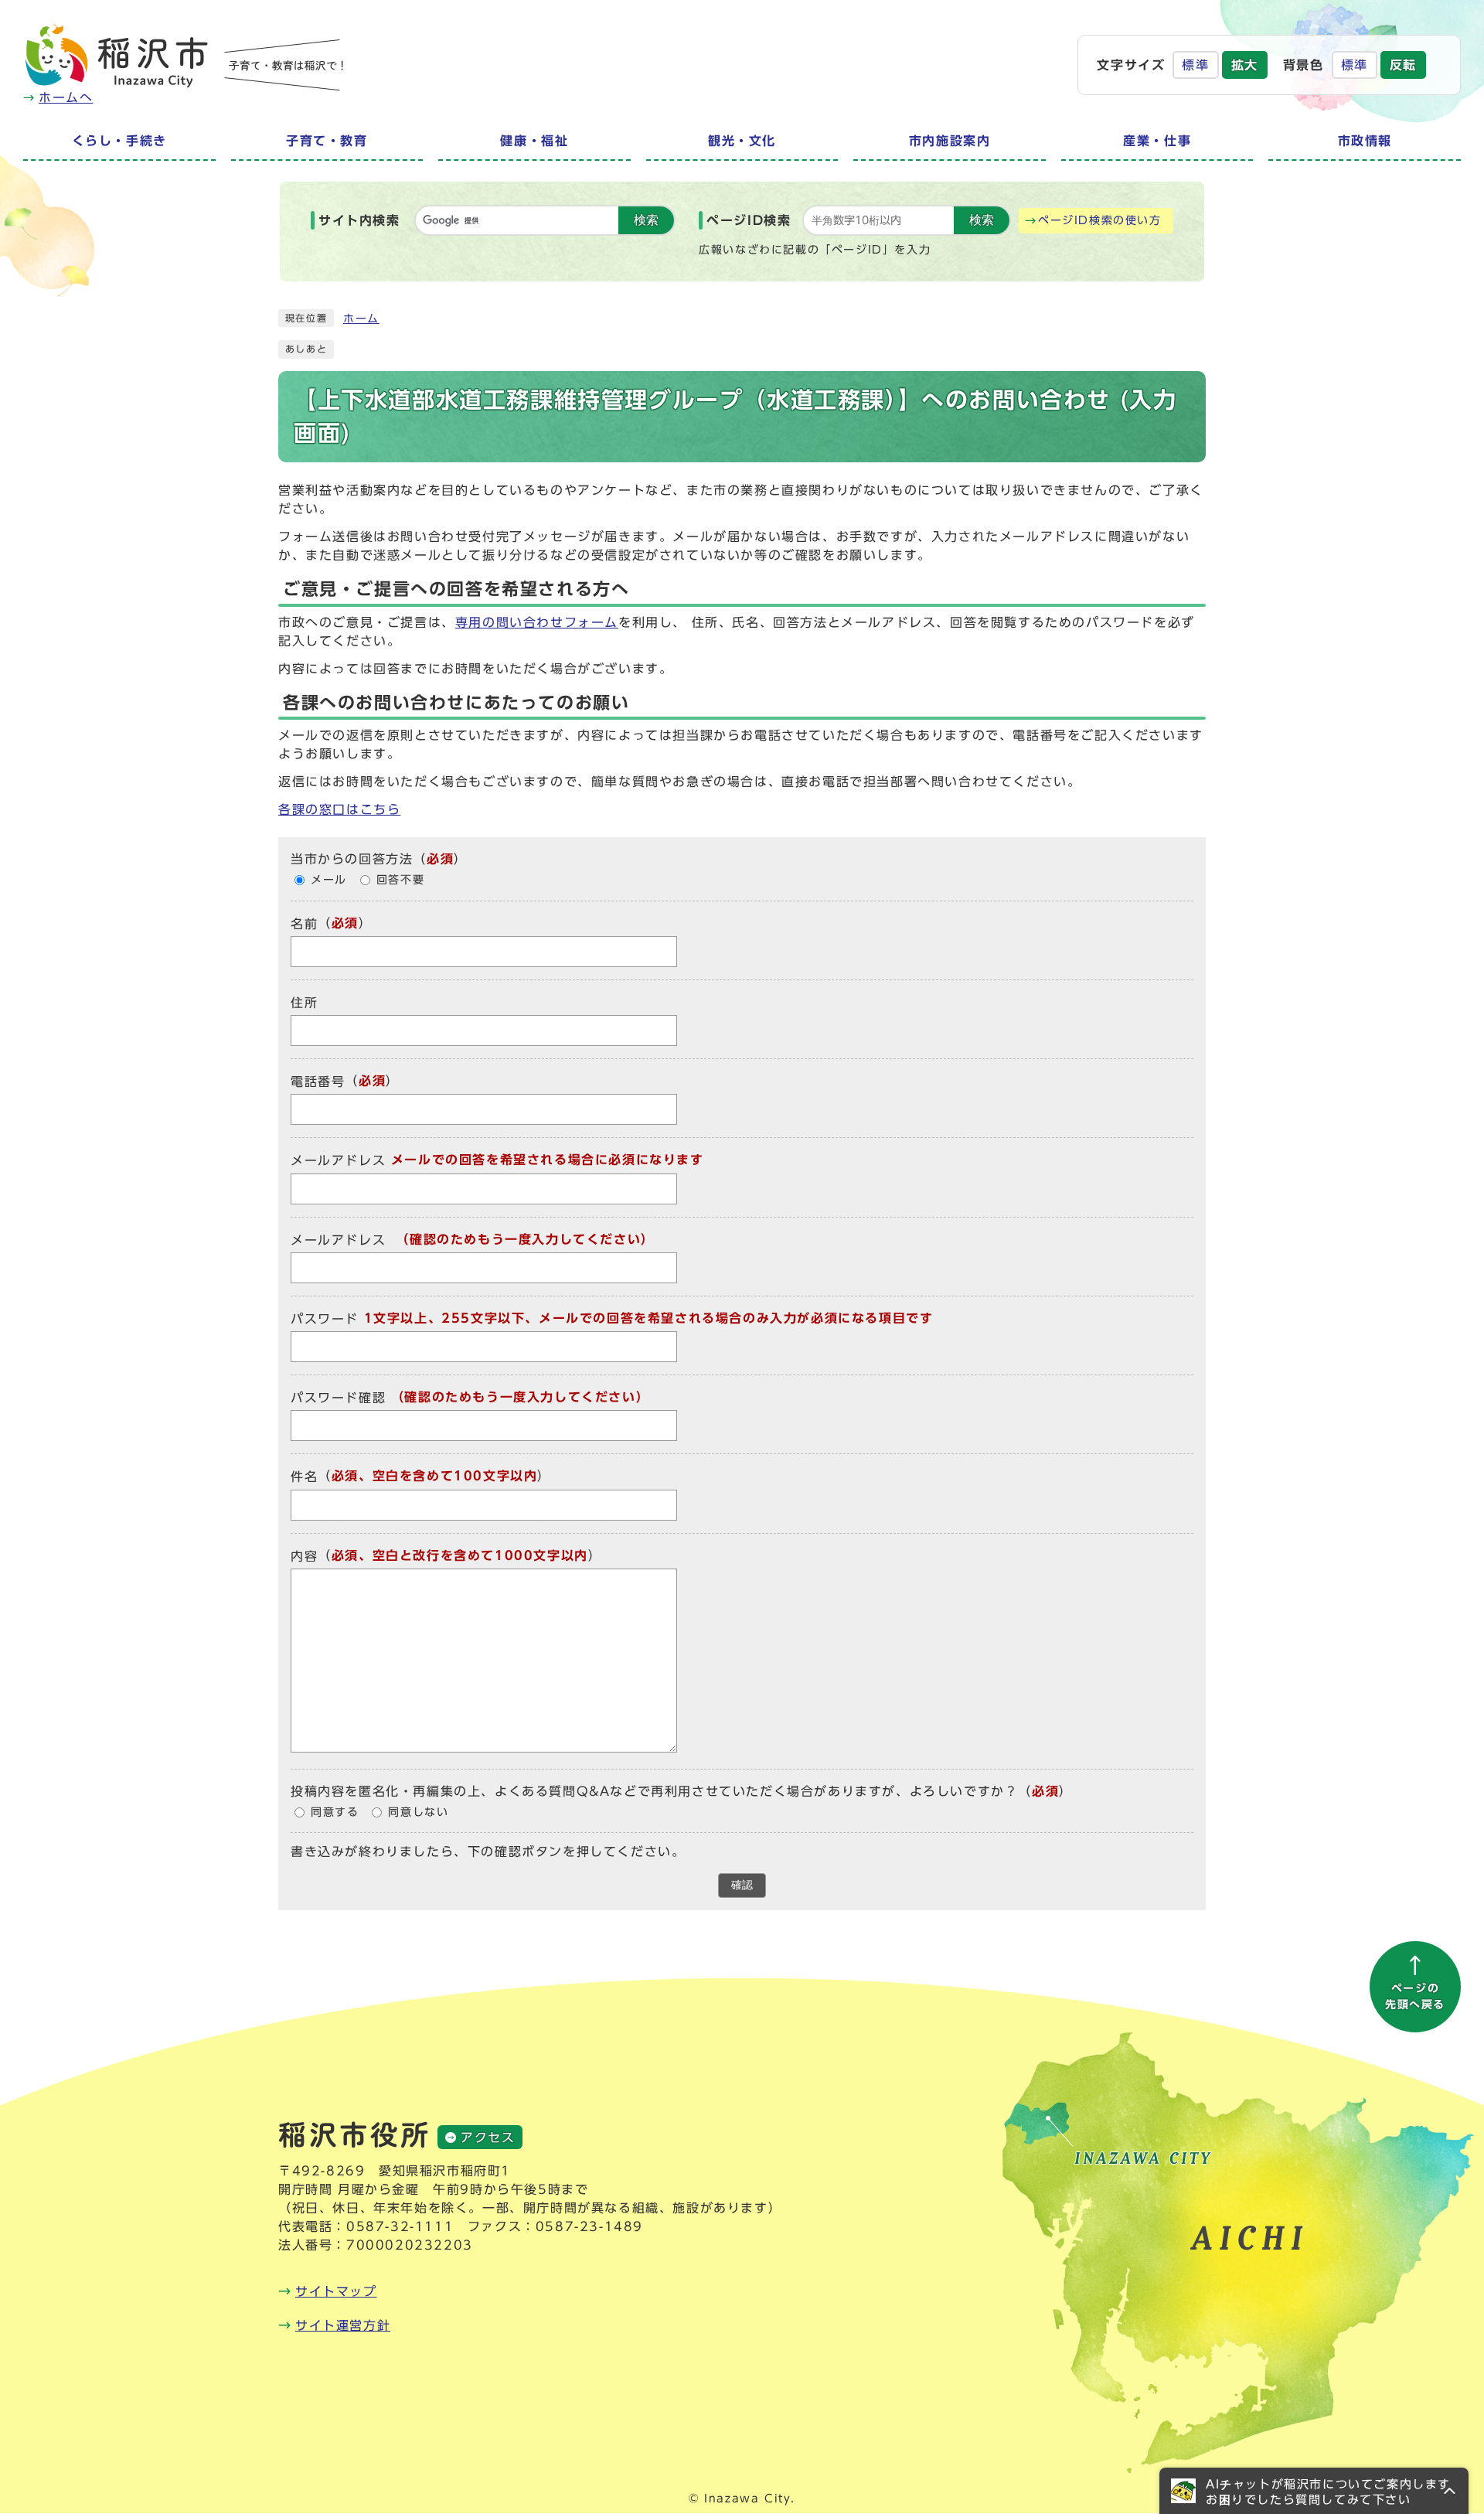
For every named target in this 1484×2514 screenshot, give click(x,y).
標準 (1195, 65)
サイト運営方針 (343, 2325)
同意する (335, 1812)
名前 (304, 924)
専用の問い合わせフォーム (537, 622)
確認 (742, 1885)
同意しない (418, 1812)
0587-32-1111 (400, 2226)
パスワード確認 (338, 1398)
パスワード (325, 1319)
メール (329, 880)
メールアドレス (338, 1161)
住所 (304, 1003)
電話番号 (318, 1082)
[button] (1314, 2491)
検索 (646, 220)
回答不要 (400, 880)
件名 (304, 1477)
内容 (304, 1556)
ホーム (361, 319)
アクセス (488, 2138)
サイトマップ (336, 2291)
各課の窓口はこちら (339, 809)
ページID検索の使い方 (1100, 220)
